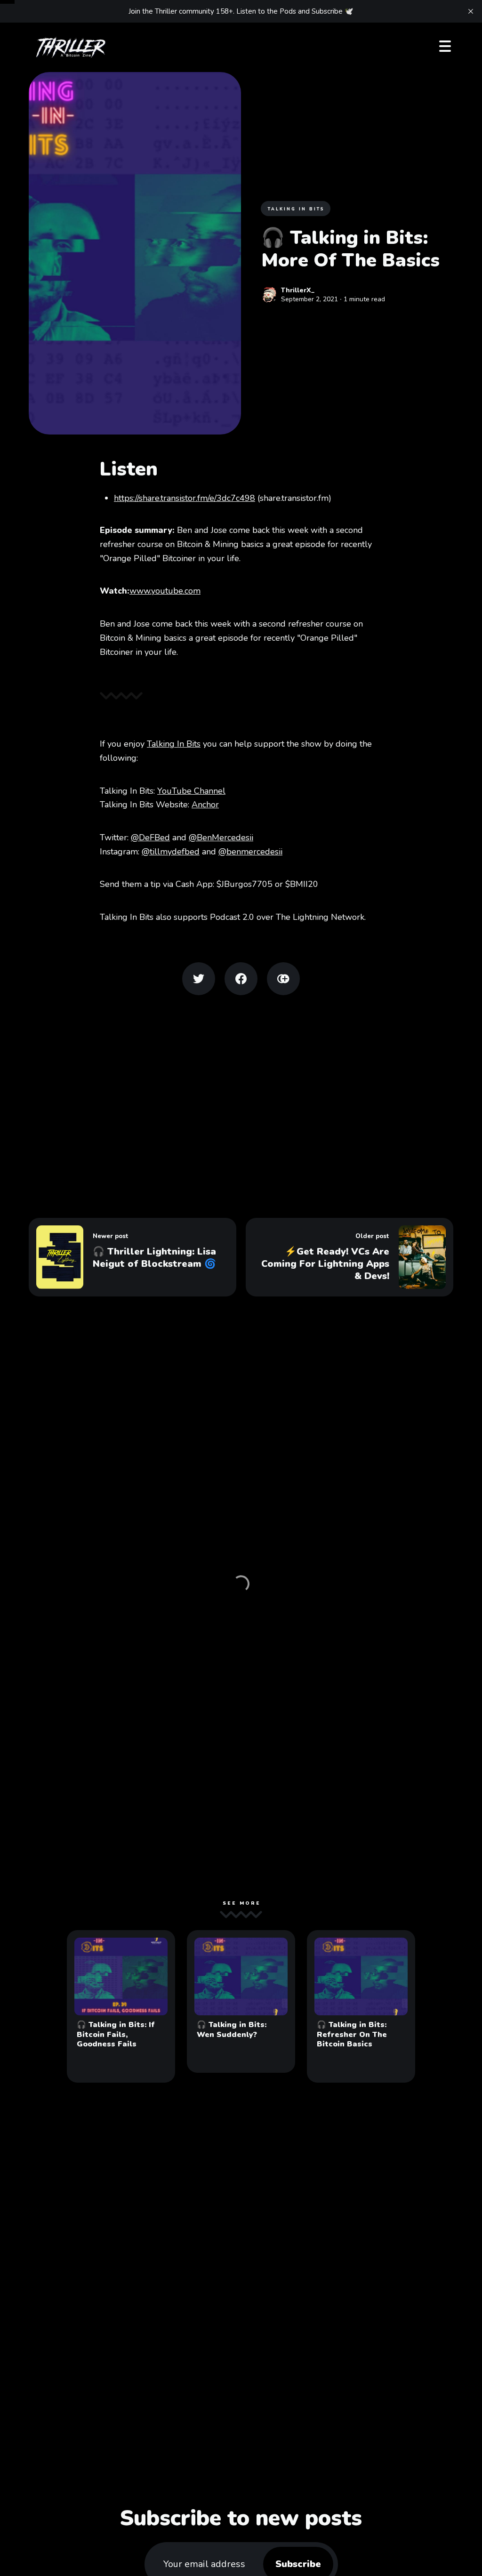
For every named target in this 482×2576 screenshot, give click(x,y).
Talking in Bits (296, 209)
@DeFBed (150, 837)
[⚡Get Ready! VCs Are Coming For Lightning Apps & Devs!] (349, 1257)
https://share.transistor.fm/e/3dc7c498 (185, 498)
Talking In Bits (174, 744)
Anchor (205, 805)
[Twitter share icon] (199, 979)
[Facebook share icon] (241, 979)
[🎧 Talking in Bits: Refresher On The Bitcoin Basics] (361, 2006)
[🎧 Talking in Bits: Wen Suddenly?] (241, 2001)
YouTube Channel (191, 791)
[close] (471, 11)
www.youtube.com (165, 591)
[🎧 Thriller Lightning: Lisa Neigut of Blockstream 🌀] (133, 1257)
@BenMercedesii (221, 837)
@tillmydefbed (171, 852)
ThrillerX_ (298, 290)
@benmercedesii (250, 852)
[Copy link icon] (283, 979)
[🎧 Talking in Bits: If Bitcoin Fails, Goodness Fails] (121, 2006)
